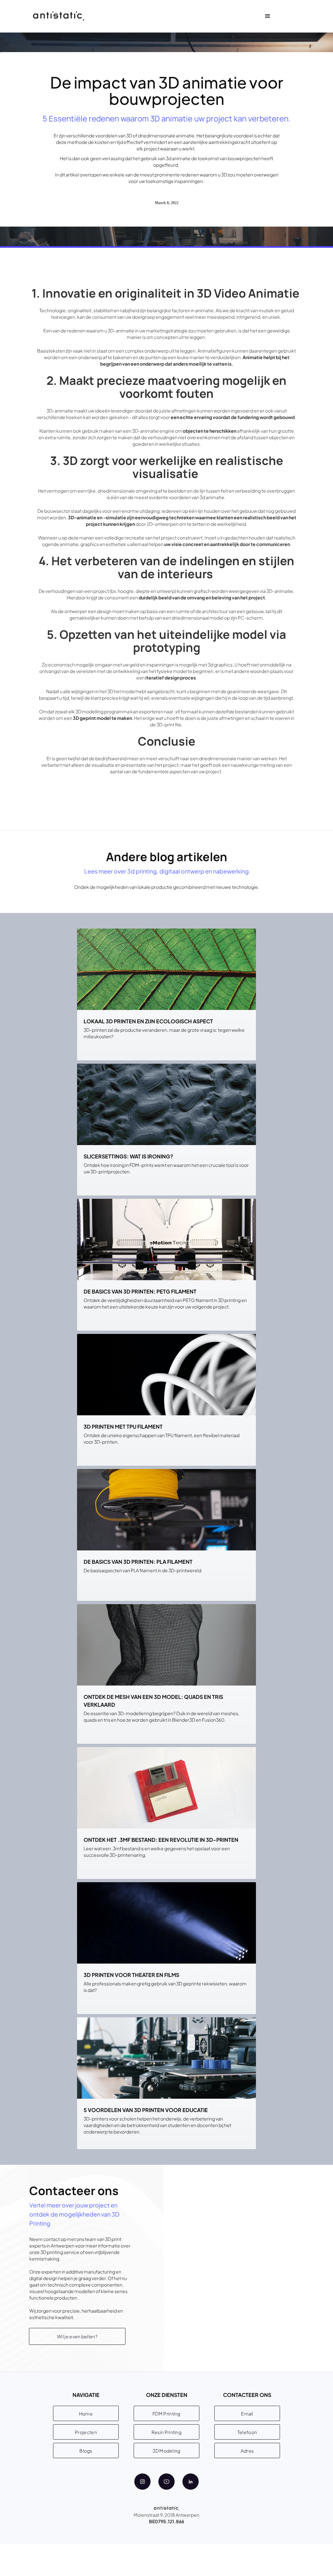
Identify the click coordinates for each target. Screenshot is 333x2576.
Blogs (86, 2451)
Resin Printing (166, 2432)
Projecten (86, 2432)
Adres (247, 2451)
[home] (59, 16)
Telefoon (247, 2432)
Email (247, 2414)
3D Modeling (166, 2451)
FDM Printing (166, 2414)
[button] (268, 16)
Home (86, 2414)
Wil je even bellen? (77, 2336)
